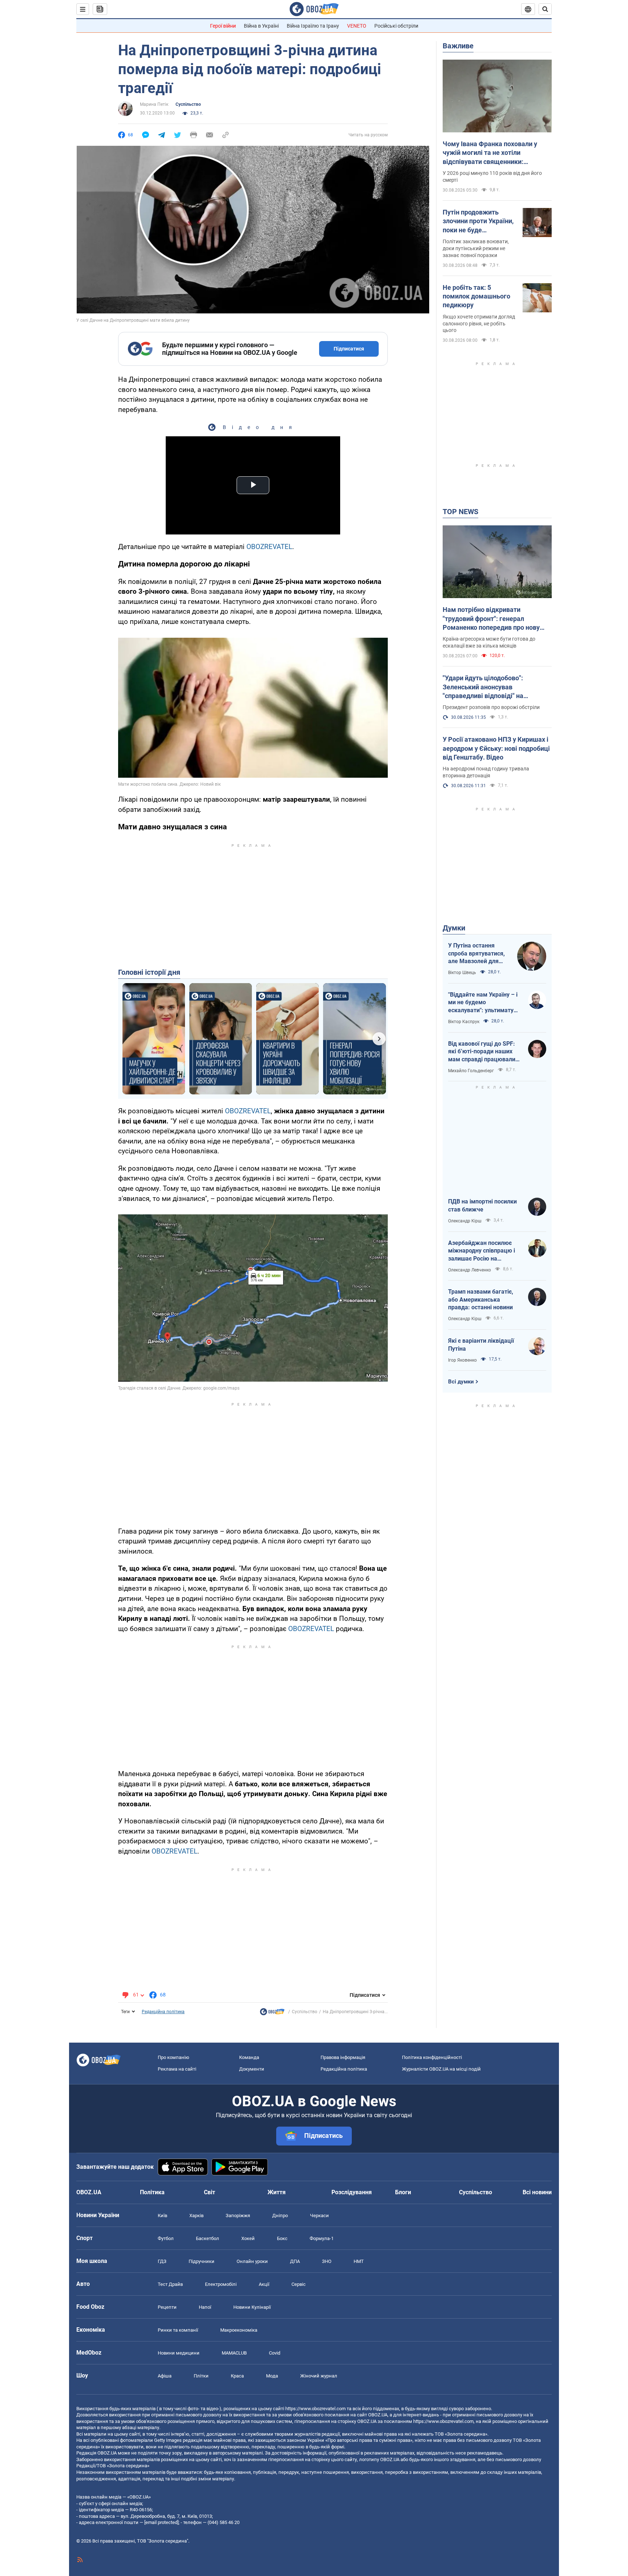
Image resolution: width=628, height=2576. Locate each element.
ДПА (295, 2261)
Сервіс (299, 2284)
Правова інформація (343, 2057)
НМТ (359, 2261)
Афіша (165, 2376)
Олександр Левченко (470, 1270)
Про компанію (174, 2057)
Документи (252, 2069)
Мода (272, 2376)
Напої (205, 2307)
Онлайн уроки (252, 2261)
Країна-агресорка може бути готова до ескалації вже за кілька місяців (489, 642)
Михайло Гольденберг (471, 1071)
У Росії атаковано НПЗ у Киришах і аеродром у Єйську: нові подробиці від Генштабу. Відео (496, 748)
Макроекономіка (239, 2330)
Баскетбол (208, 2238)
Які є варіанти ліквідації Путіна (481, 1345)
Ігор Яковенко (462, 1360)
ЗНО (327, 2261)
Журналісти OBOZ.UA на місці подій (441, 2069)
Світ (210, 2192)
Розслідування (352, 2192)
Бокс (282, 2238)
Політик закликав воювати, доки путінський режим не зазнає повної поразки (476, 248)
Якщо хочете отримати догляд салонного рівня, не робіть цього (479, 324)
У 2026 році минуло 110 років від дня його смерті (492, 177)
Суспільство (188, 104)
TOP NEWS (460, 512)
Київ (162, 2216)
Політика (152, 2192)
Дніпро (280, 2216)
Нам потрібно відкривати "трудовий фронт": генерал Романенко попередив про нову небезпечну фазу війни (491, 619)
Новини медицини (179, 2353)
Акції (264, 2284)
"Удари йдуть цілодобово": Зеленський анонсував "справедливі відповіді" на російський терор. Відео (483, 687)
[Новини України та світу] (272, 2014)
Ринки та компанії (178, 2330)
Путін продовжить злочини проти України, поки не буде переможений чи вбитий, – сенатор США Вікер (478, 221)
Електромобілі (221, 2284)
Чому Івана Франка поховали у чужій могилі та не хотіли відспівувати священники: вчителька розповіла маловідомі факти (493, 153)
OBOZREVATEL (269, 547)
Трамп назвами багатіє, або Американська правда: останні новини (481, 1299)
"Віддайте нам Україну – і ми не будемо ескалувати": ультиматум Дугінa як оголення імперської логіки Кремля (484, 1003)
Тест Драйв (170, 2284)
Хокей (248, 2238)
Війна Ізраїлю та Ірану (313, 26)
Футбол (166, 2238)
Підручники (202, 2261)
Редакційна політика (163, 2012)
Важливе (458, 46)
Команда (249, 2057)
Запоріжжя (238, 2216)
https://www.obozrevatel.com (315, 2409)
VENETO (357, 26)
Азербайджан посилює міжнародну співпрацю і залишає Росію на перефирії (482, 1251)
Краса (237, 2376)
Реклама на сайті (177, 2069)
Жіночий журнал (319, 2376)
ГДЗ (162, 2261)
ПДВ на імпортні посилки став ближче (482, 1205)
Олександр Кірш (465, 1221)
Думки (454, 928)
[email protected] (161, 2522)
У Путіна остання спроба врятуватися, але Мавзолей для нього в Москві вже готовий (476, 954)
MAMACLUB (234, 2353)
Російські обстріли (396, 26)
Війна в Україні (261, 26)
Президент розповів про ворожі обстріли (491, 707)
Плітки (201, 2376)
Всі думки (461, 1382)
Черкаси (319, 2216)
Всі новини (537, 2192)
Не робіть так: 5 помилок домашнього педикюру (476, 296)
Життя (277, 2192)
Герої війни (223, 26)
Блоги (403, 2192)
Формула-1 (322, 2238)
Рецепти (167, 2307)
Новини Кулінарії (252, 2307)
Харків (196, 2216)
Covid (275, 2353)
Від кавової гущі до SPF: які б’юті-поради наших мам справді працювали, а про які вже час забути (482, 1052)
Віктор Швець (462, 973)
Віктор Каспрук (464, 1022)
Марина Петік (154, 104)
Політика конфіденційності (432, 2057)
